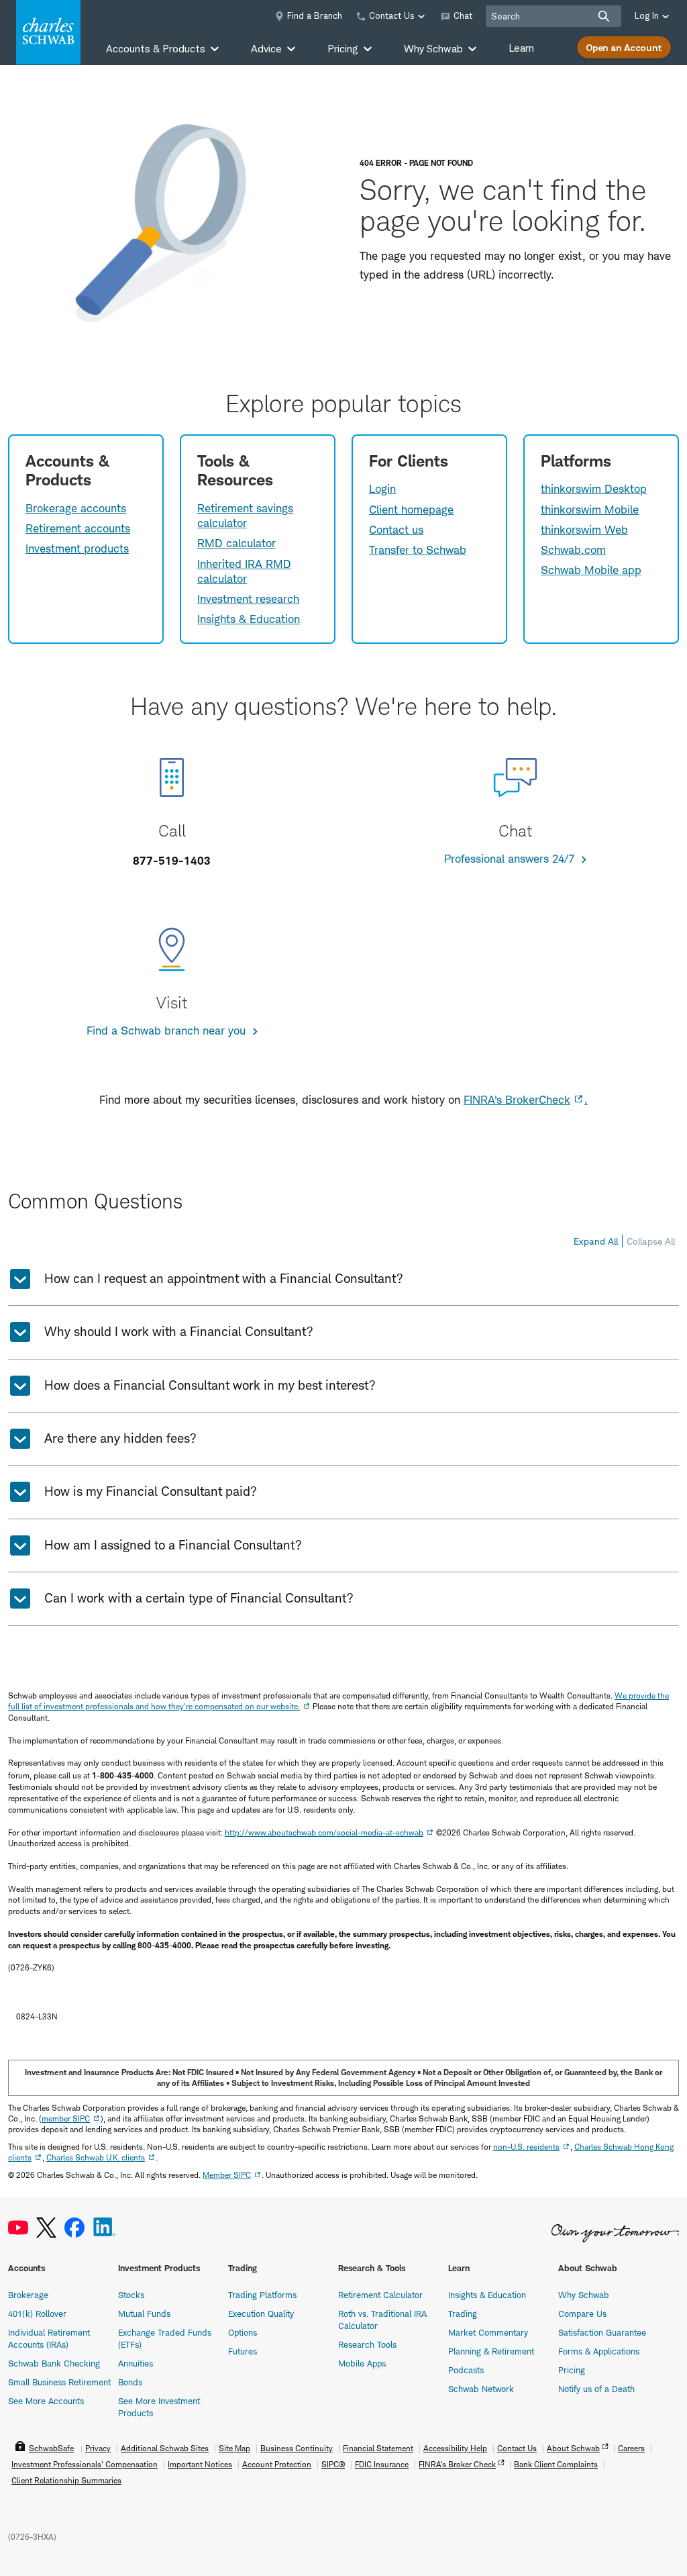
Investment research (248, 599)
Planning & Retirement (491, 2351)
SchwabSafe (51, 2448)
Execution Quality (261, 2313)
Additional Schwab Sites (165, 2448)
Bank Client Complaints (556, 2464)
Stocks (131, 2295)
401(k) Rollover (37, 2313)
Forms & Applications (599, 2351)
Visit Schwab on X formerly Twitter (46, 2228)
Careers (631, 2448)
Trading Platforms (262, 2295)
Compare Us (582, 2313)
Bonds (130, 2382)
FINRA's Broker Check (457, 2464)
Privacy (98, 2448)
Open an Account (624, 47)
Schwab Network (481, 2389)
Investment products (77, 548)
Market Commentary (488, 2332)
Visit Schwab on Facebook (74, 2228)
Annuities (136, 2363)
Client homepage (411, 510)
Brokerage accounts (76, 508)
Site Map (234, 2448)
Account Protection (277, 2464)
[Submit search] (604, 16)
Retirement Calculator (380, 2295)
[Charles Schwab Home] (48, 32)
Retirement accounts (78, 528)
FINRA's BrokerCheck (517, 1100)
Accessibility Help (455, 2448)
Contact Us (517, 2448)
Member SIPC (227, 2175)
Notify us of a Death (596, 2389)
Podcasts (466, 2370)
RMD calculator (236, 543)
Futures (243, 2351)
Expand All (596, 1241)
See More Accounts (46, 2401)
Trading (463, 2313)
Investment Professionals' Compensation (85, 2464)
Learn (521, 48)
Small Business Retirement (59, 2382)
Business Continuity (297, 2448)
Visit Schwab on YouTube (18, 2228)
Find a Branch (315, 15)
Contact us (396, 530)
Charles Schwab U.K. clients (96, 2157)
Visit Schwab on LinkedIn (104, 2228)
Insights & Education (249, 619)
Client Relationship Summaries (66, 2480)
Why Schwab (584, 2295)
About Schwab (573, 2448)
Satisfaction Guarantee (602, 2332)
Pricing (572, 2370)
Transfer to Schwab (418, 550)
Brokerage (28, 2295)
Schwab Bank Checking (54, 2363)
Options (243, 2332)
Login (382, 489)
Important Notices (200, 2464)
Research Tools (367, 2344)
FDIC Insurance (382, 2464)
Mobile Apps (362, 2363)
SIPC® (333, 2464)
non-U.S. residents (526, 2147)
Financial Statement (378, 2448)
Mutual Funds (144, 2313)
